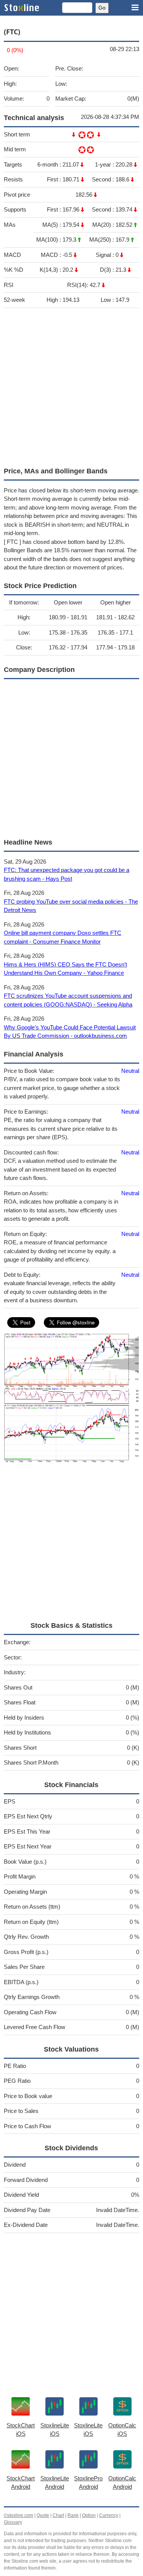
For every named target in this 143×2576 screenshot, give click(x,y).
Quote (43, 2515)
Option (89, 2515)
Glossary (13, 2522)
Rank (73, 2515)
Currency (109, 2515)
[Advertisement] (71, 386)
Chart (58, 2515)
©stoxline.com (18, 2515)
